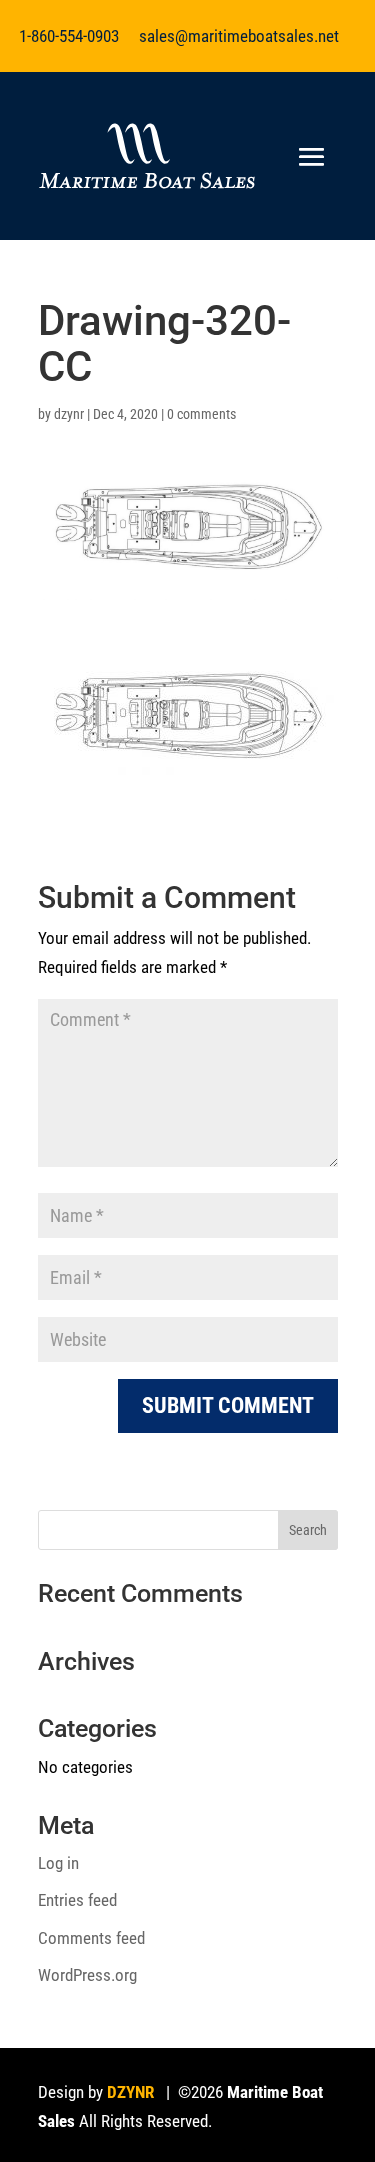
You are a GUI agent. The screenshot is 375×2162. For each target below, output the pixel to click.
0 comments (201, 414)
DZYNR (130, 2092)
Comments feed (91, 1938)
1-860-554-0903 (69, 36)
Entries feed (77, 1900)
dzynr (69, 414)
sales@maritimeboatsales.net (239, 36)
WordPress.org (87, 1975)
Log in (58, 1863)
